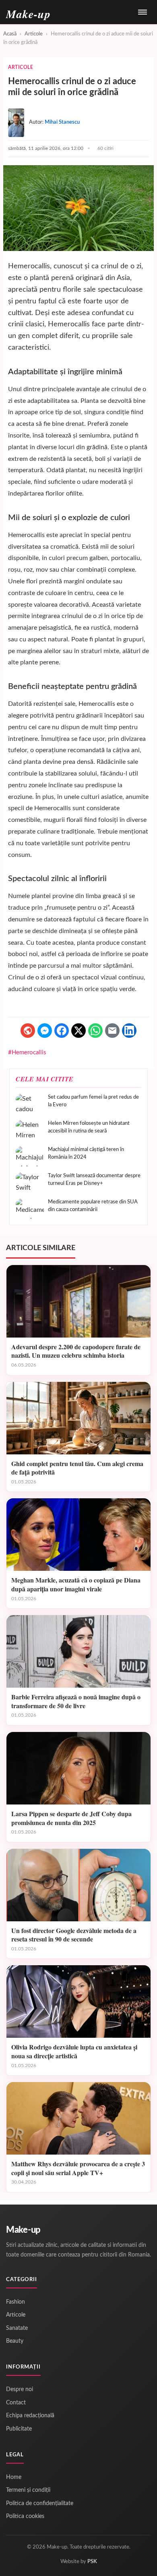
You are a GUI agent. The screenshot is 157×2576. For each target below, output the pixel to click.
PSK (92, 2562)
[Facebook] (62, 1031)
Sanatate (17, 2328)
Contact (16, 2403)
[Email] (112, 1031)
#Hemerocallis (27, 1053)
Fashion (15, 2302)
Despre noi (20, 2389)
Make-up (23, 2230)
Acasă (10, 34)
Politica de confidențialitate (40, 2503)
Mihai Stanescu (62, 122)
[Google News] (28, 1031)
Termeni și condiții (28, 2490)
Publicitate (19, 2429)
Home (14, 2477)
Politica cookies (25, 2516)
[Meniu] (143, 12)
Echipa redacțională (30, 2416)
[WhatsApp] (95, 1031)
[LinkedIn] (129, 1031)
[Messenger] (45, 1031)
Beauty (15, 2341)
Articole (34, 34)
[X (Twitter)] (78, 1031)
